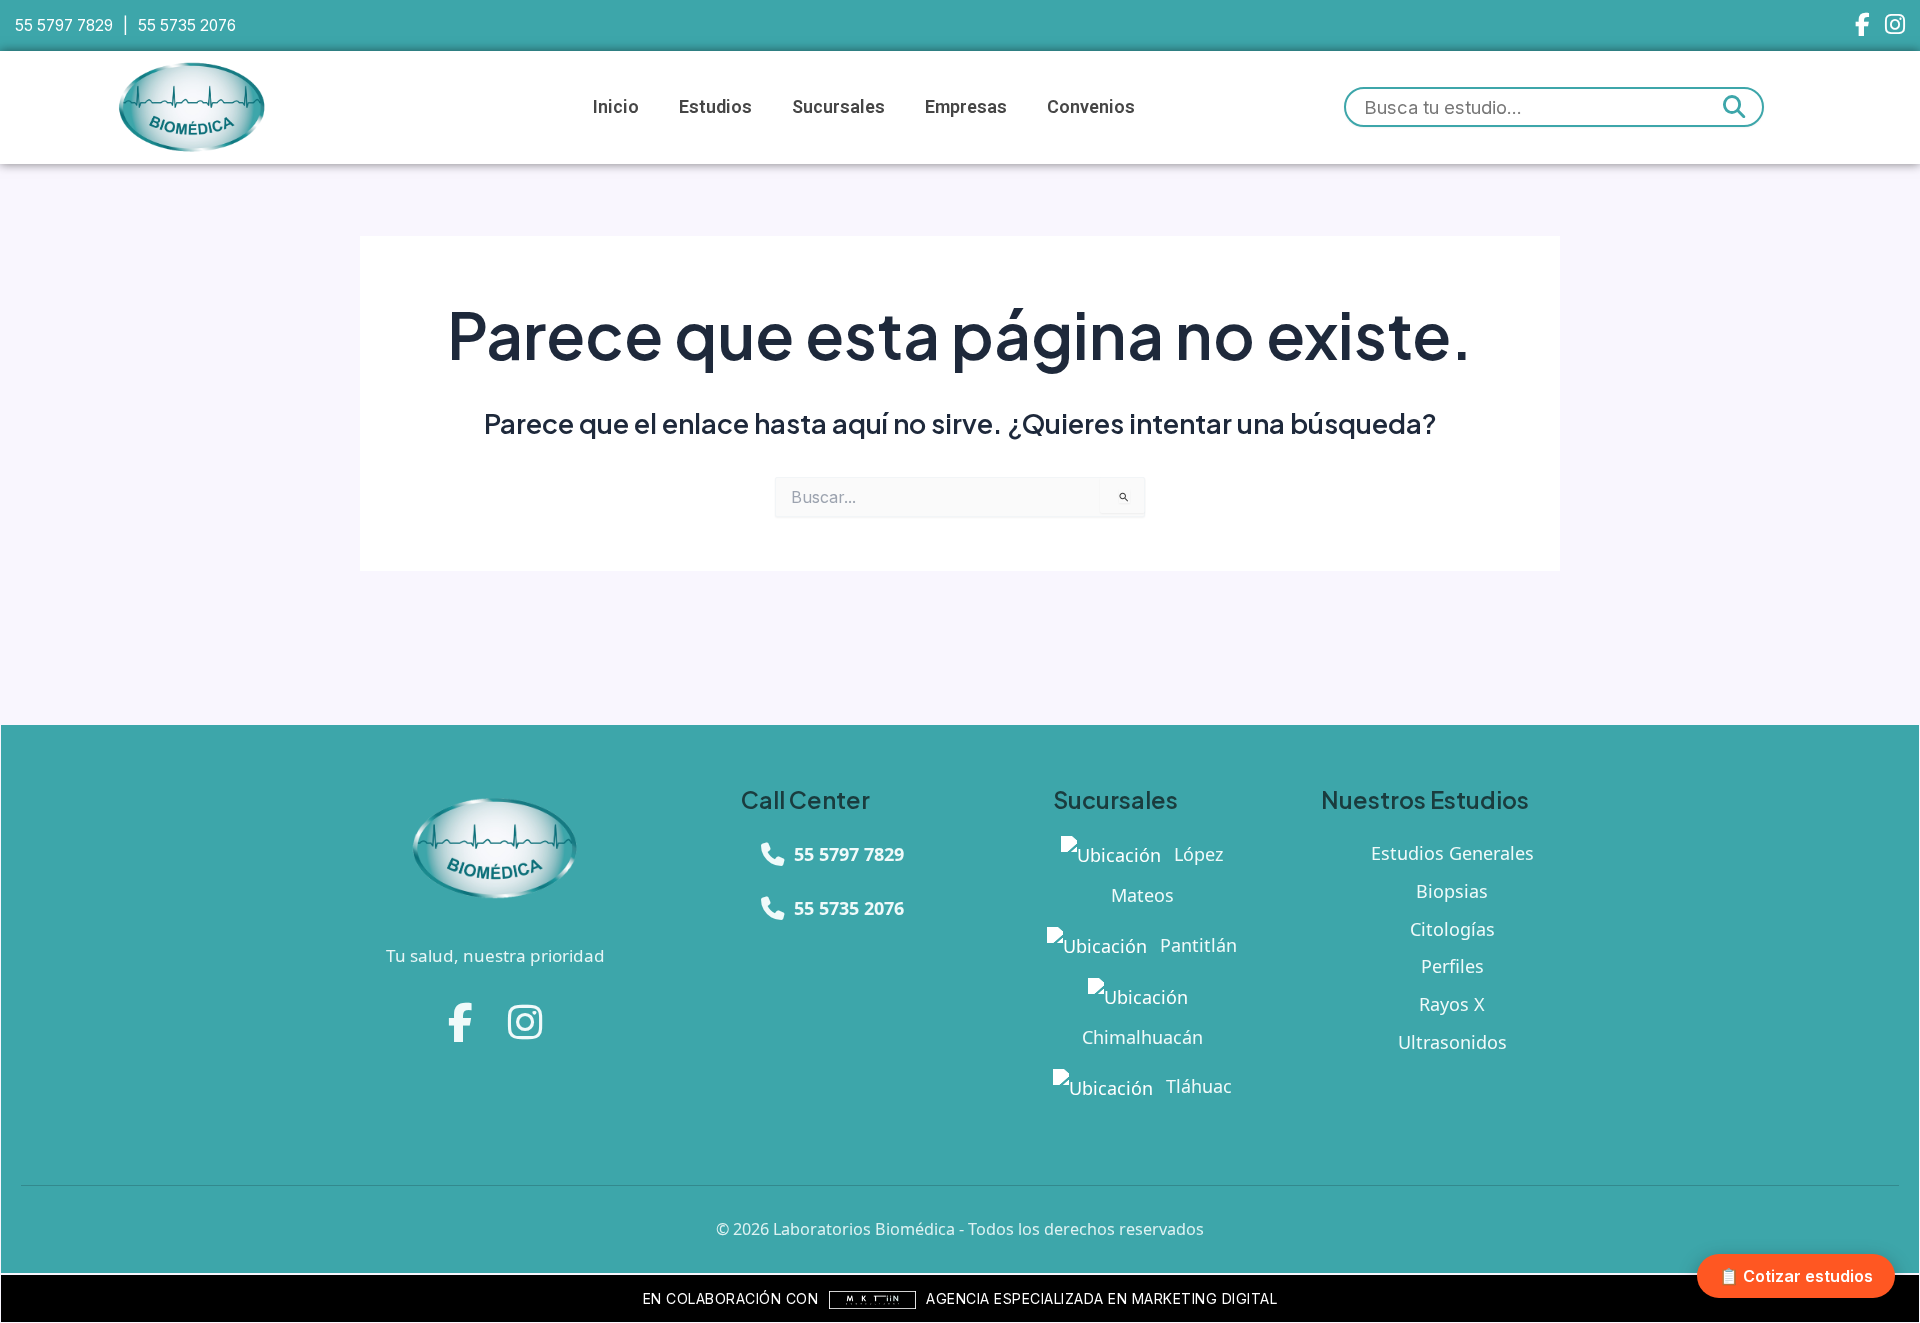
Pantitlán (1196, 945)
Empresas (966, 106)
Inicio (616, 106)
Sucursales (838, 106)
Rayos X (1452, 1004)
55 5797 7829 (64, 25)
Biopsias (1452, 891)
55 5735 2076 (187, 25)
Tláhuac (1196, 1086)
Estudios (715, 106)
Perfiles (1452, 966)
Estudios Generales (1452, 853)
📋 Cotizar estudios (1796, 1276)
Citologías (1452, 929)
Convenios (1091, 106)
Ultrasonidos (1452, 1042)
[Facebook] (1862, 25)
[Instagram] (1895, 25)
